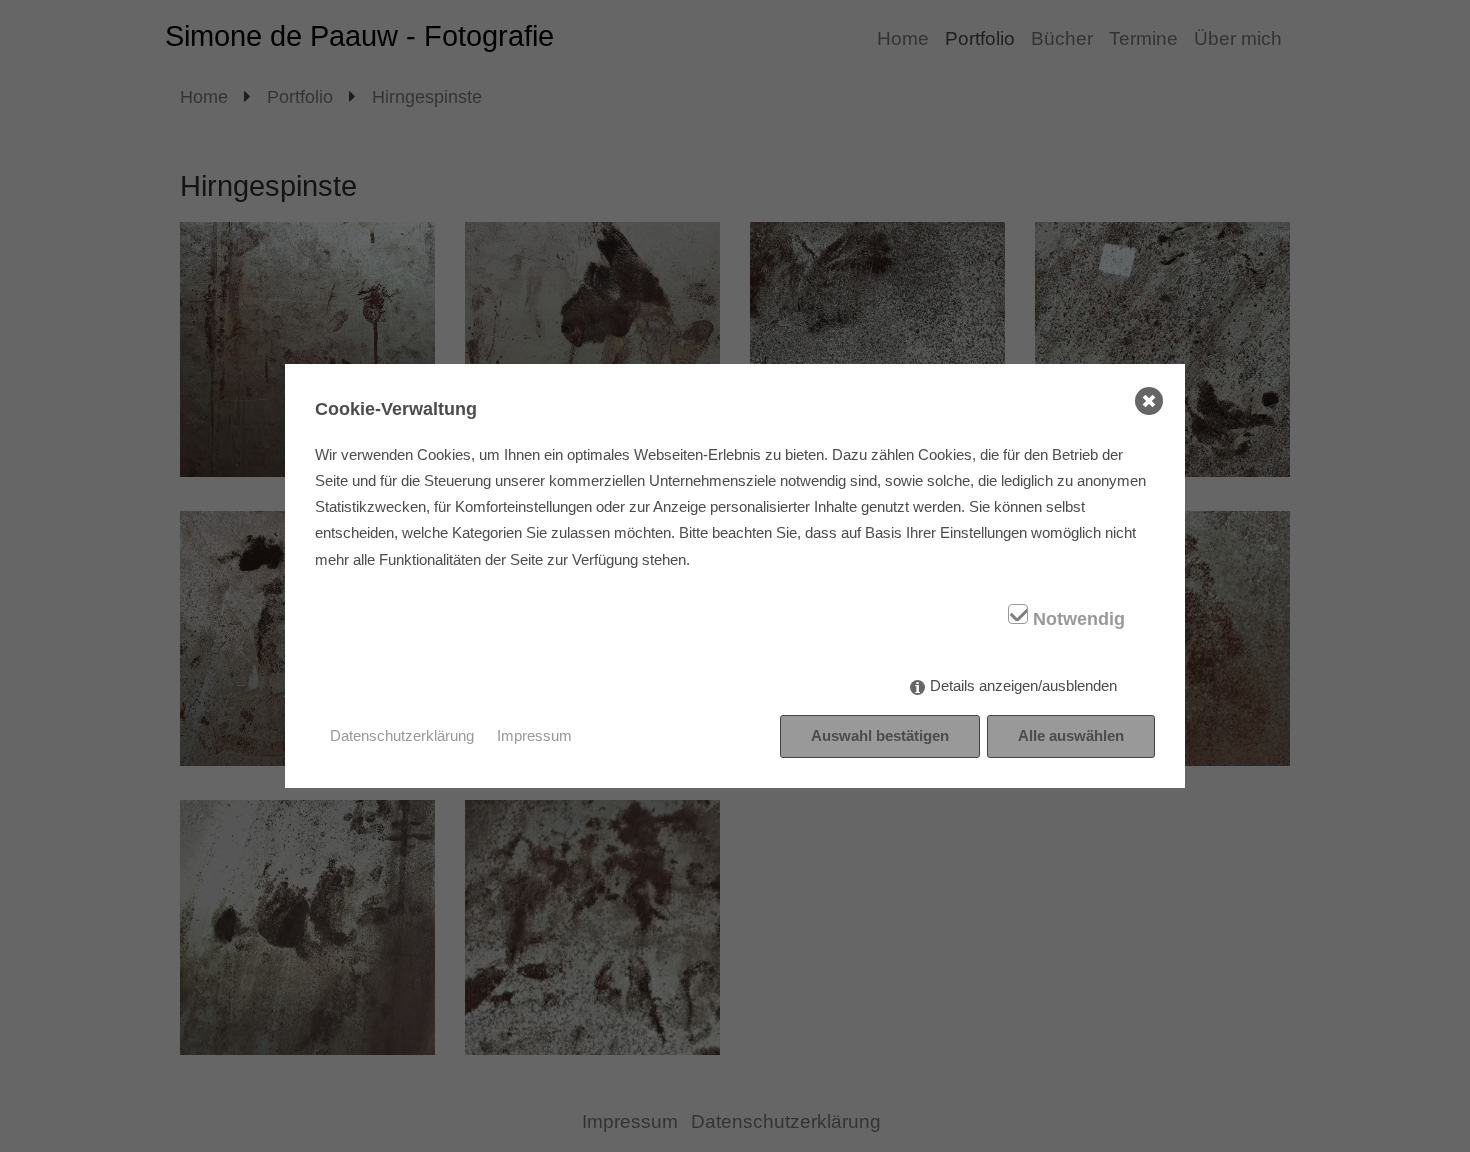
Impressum (534, 735)
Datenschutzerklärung (402, 735)
